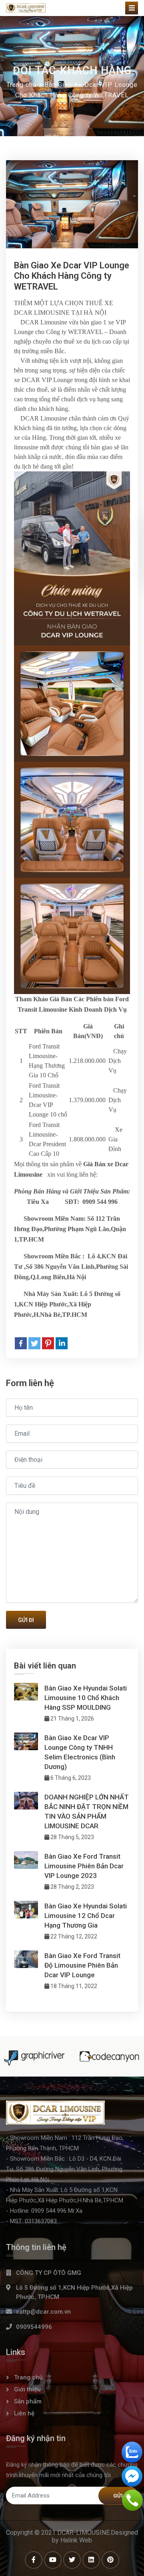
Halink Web (76, 2540)
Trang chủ (22, 85)
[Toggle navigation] (132, 8)
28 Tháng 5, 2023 (72, 1837)
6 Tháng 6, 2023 (70, 1778)
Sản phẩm (28, 2401)
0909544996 (34, 2327)
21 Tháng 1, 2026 (72, 1719)
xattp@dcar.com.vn (43, 2312)
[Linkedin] (62, 1343)
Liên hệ (24, 2413)
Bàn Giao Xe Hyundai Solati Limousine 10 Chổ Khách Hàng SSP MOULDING (86, 1698)
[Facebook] (21, 1343)
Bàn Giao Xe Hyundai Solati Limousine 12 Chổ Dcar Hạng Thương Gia (86, 1916)
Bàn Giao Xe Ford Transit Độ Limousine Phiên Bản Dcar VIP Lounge (82, 1965)
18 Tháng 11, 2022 (73, 1986)
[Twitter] (34, 1343)
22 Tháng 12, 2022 (73, 1936)
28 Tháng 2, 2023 (72, 1887)
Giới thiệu (27, 2389)
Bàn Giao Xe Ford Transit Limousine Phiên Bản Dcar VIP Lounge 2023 (84, 1866)
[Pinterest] (48, 1343)
